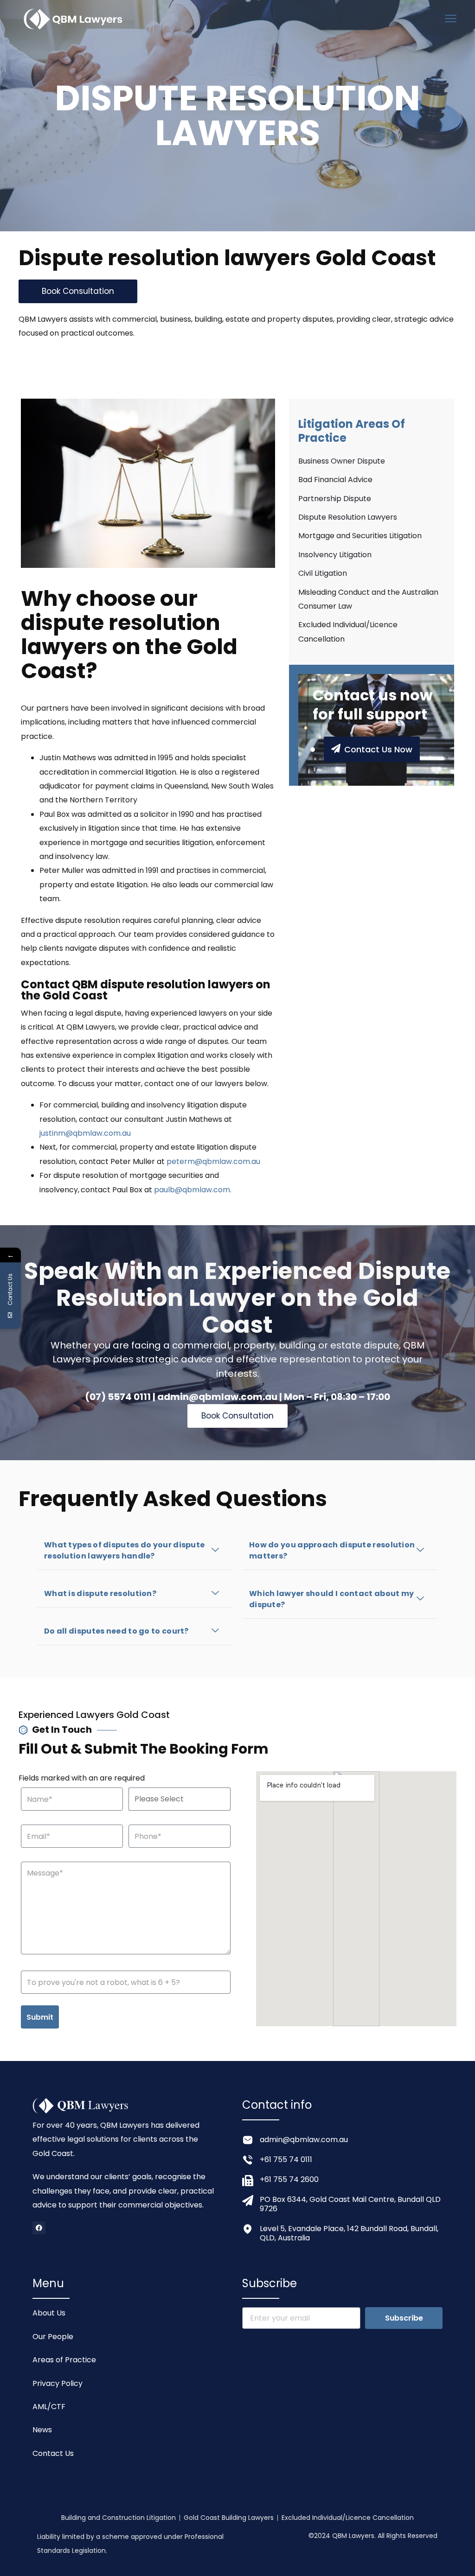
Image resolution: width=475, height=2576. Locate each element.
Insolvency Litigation (335, 555)
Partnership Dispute (335, 499)
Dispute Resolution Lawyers (348, 517)
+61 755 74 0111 (286, 2159)
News (42, 2430)
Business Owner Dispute (342, 461)
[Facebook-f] (39, 2228)
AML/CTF (49, 2407)
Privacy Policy (58, 2383)
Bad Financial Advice (335, 480)
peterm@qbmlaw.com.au (213, 1161)
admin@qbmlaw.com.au (304, 2140)
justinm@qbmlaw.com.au (85, 1133)
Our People (53, 2337)
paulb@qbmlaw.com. (193, 1190)
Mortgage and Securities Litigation (360, 536)
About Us (49, 2313)
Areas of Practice (64, 2360)
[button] (135, 1551)
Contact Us (53, 2453)
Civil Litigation (323, 573)
